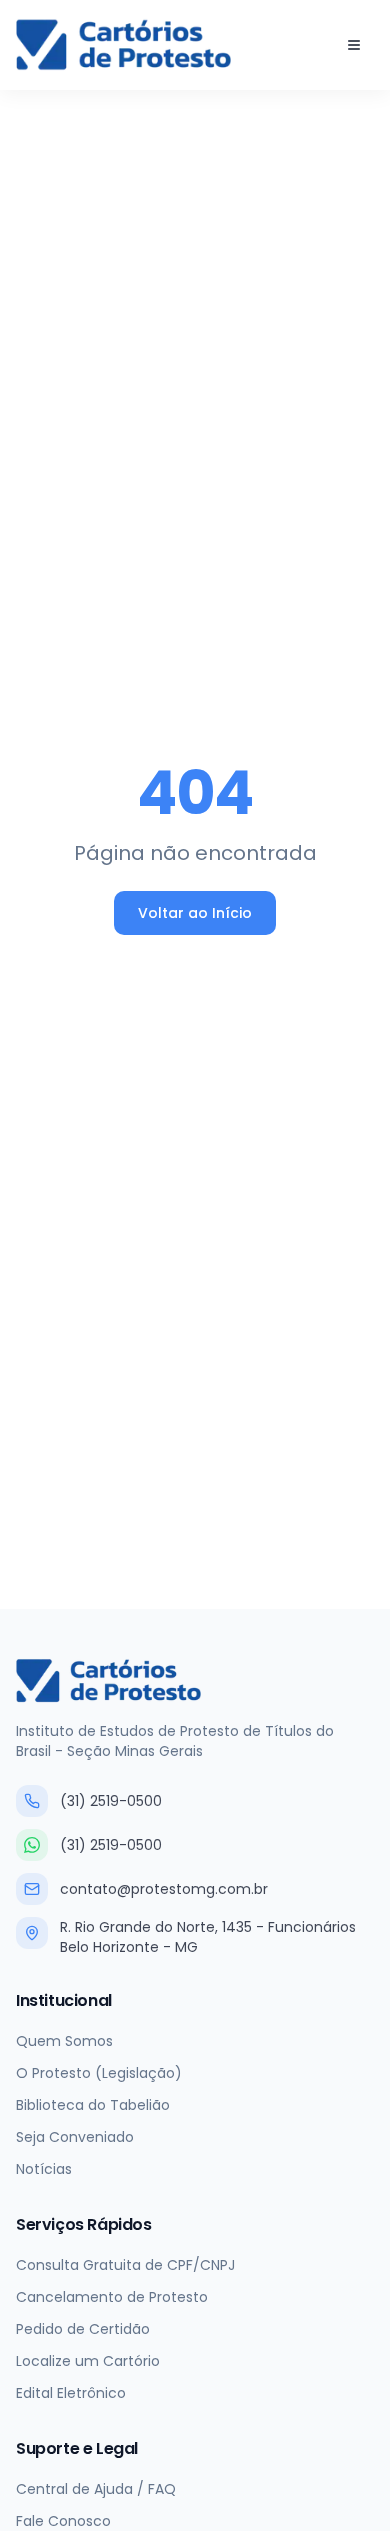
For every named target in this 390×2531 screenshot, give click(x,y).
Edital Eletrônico (71, 2393)
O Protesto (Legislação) (99, 2073)
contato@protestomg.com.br (164, 1889)
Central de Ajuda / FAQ (96, 2489)
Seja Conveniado (75, 2137)
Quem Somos (64, 2041)
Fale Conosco (63, 2521)
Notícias (44, 2169)
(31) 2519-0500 (111, 1801)
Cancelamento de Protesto (112, 2297)
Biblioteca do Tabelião (93, 2105)
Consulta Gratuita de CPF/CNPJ (125, 2265)
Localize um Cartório (88, 2361)
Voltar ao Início (195, 913)
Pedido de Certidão (83, 2329)
